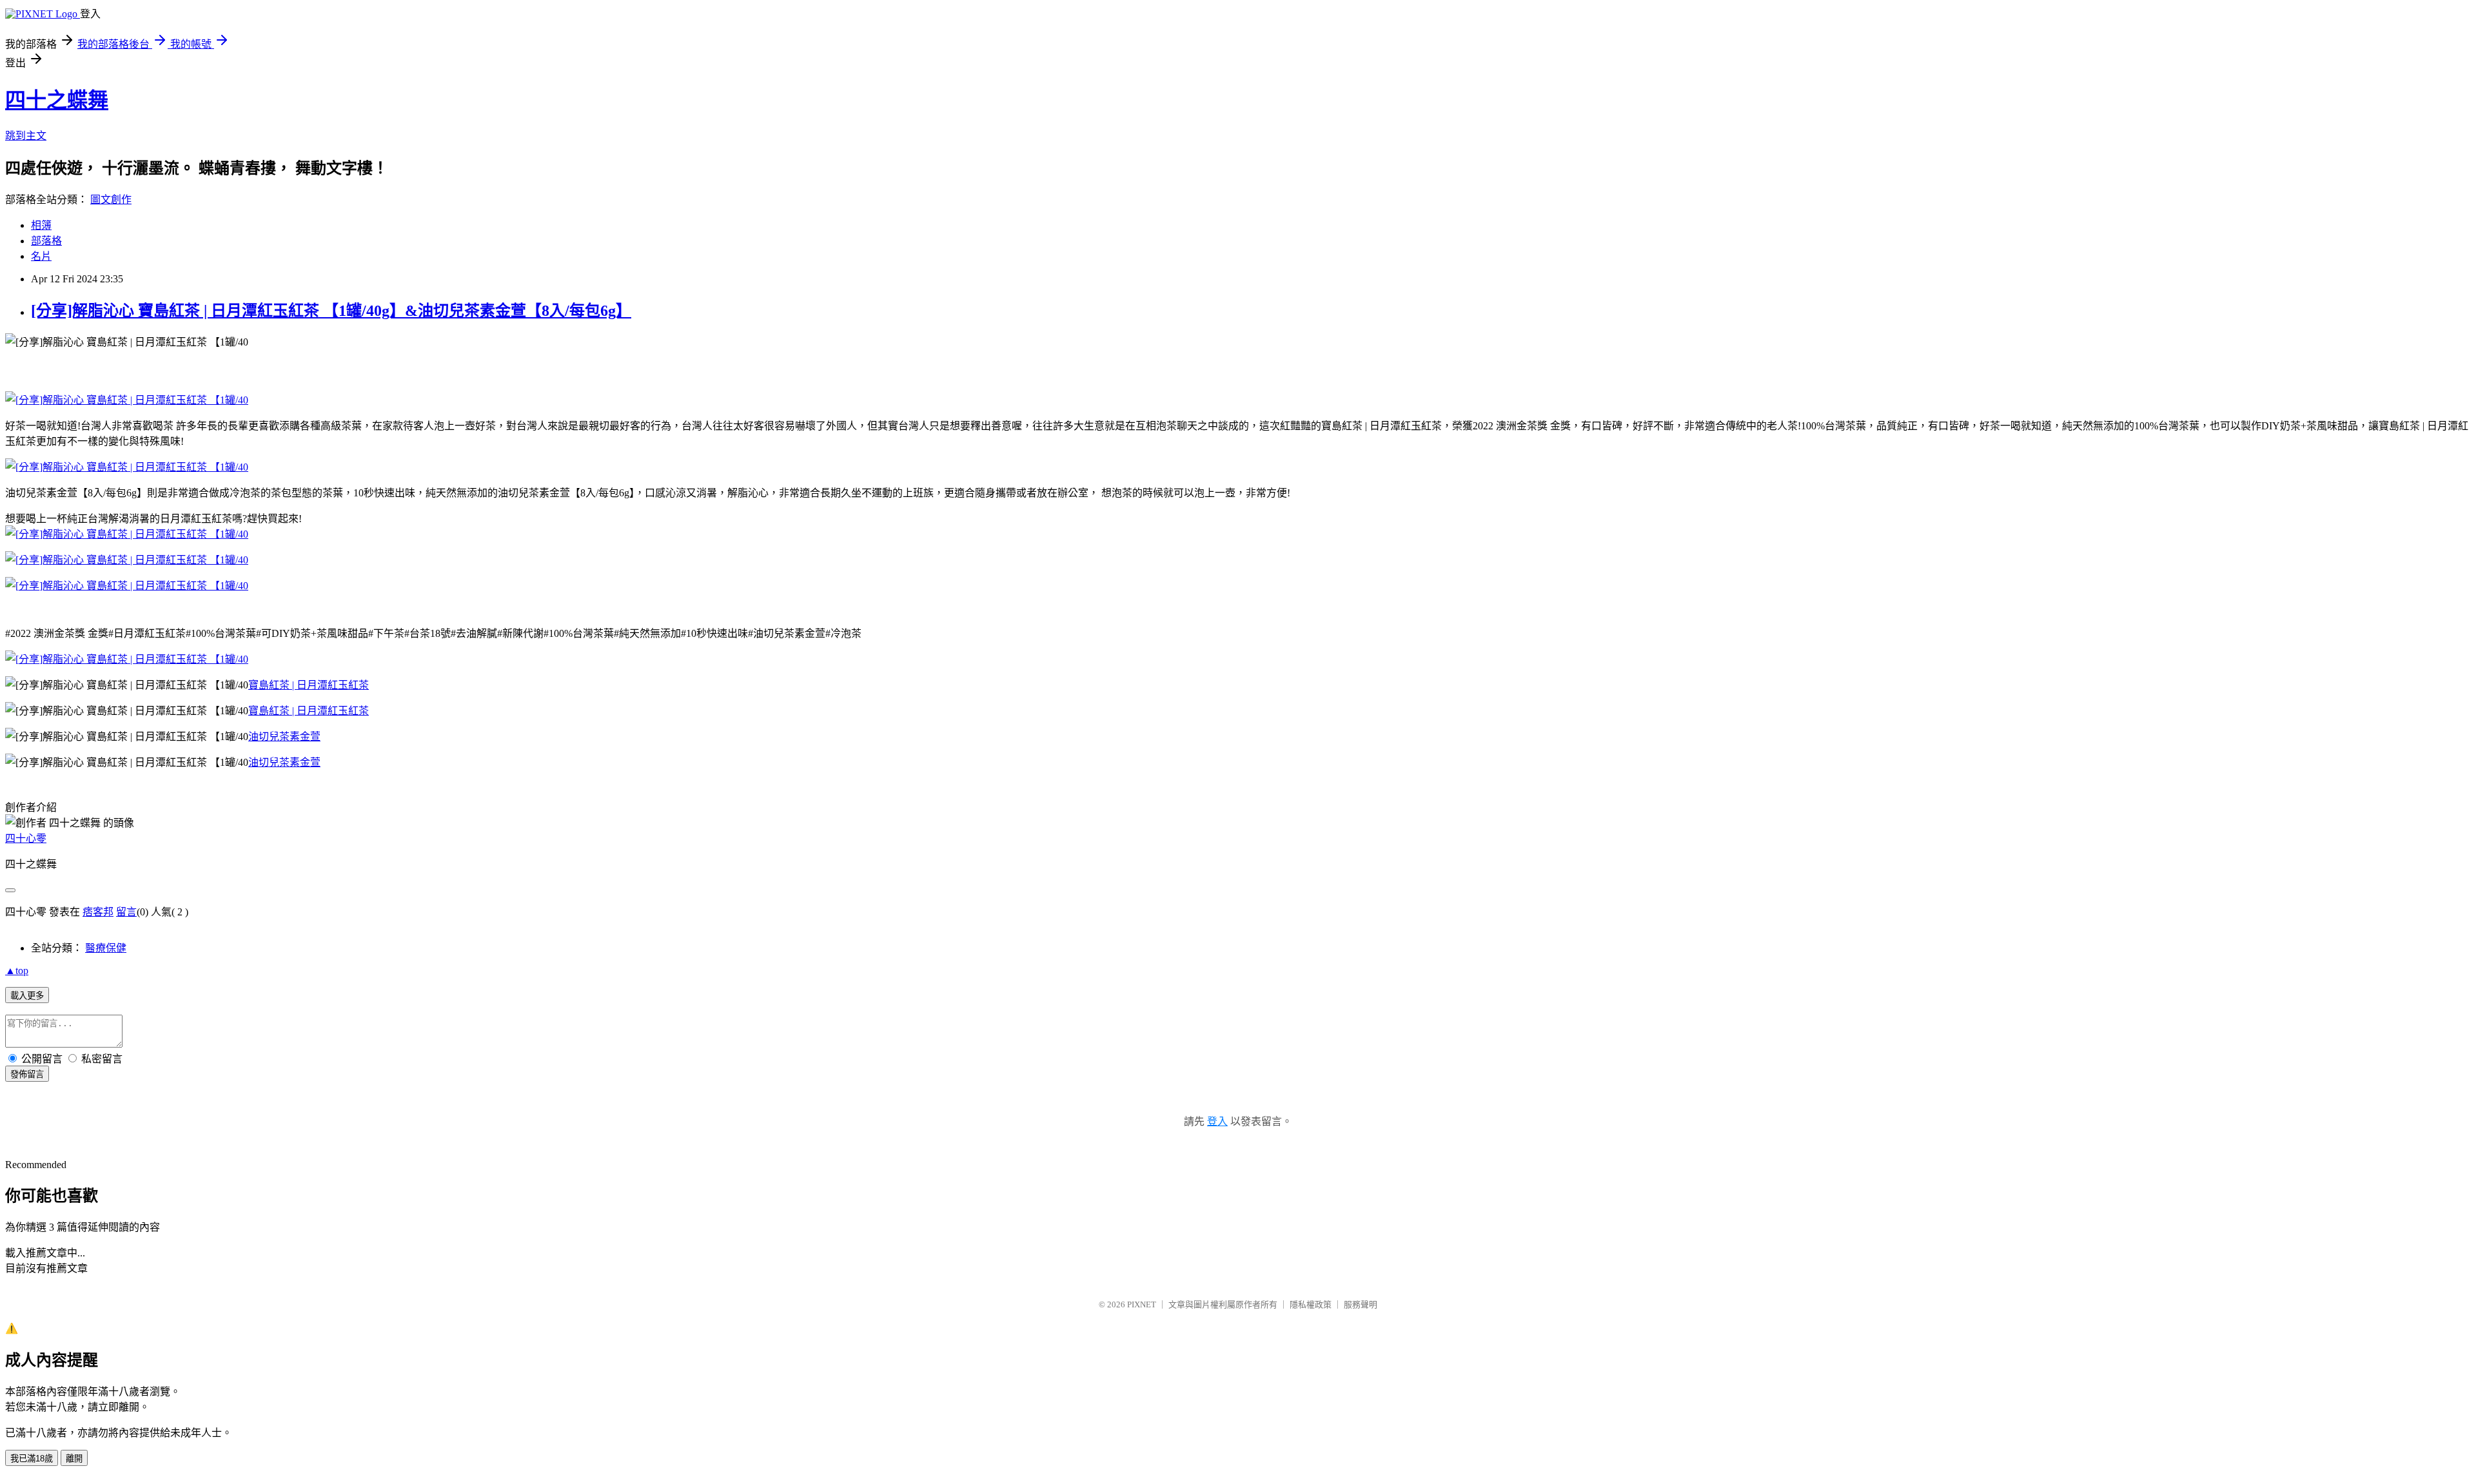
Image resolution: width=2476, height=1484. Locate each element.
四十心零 (26, 838)
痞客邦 (98, 912)
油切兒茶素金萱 (284, 737)
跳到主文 (26, 136)
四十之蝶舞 (57, 100)
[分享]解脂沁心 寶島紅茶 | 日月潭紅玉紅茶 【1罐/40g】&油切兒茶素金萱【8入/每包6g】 (331, 311)
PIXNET (1142, 1304)
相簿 (41, 225)
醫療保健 (106, 948)
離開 (74, 1459)
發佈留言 (27, 1074)
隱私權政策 (1311, 1304)
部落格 (46, 241)
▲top (17, 971)
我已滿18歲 (32, 1459)
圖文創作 (111, 200)
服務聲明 (1361, 1304)
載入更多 (27, 996)
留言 (126, 912)
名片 (41, 256)
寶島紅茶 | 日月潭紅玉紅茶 (309, 685)
